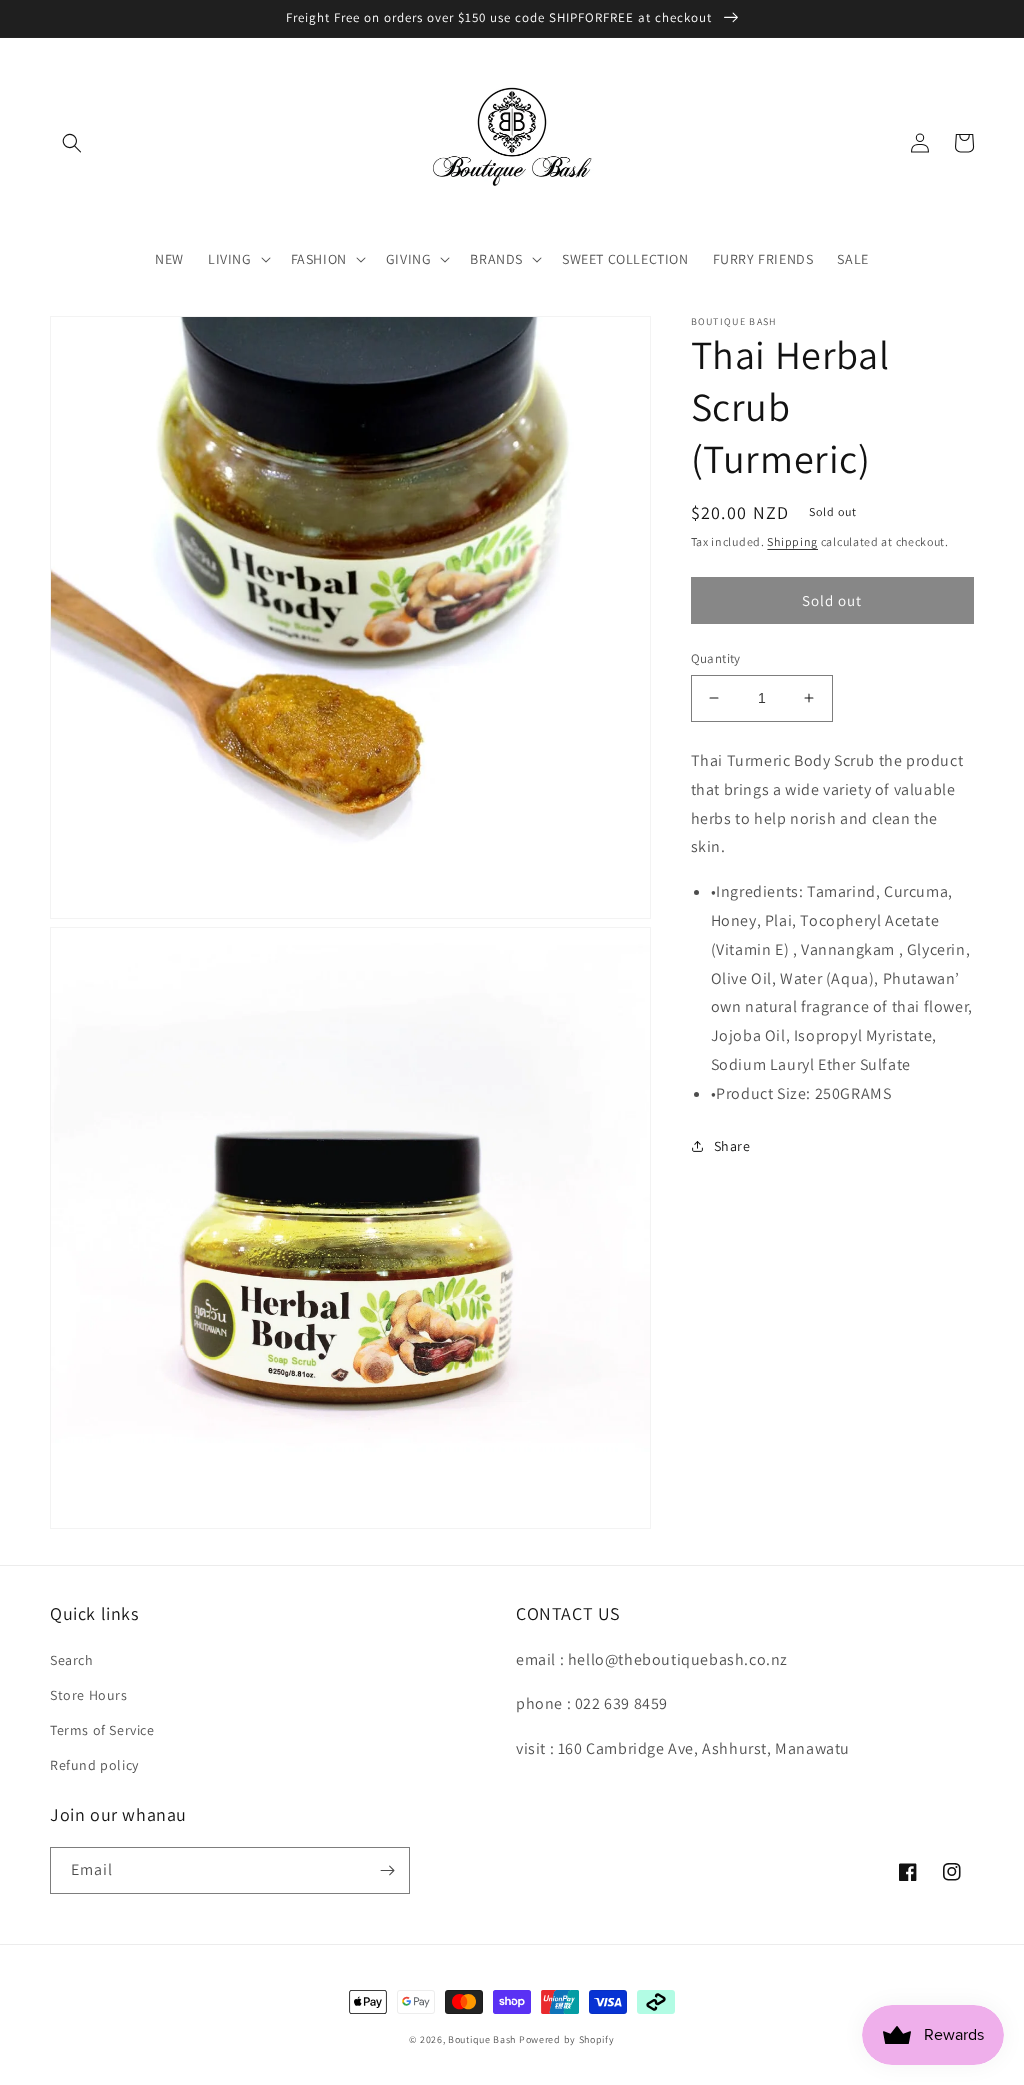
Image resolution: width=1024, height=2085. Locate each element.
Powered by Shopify (567, 2039)
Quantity (716, 658)
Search (72, 1660)
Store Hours (89, 1695)
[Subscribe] (387, 1870)
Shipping (792, 541)
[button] (72, 143)
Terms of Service (102, 1730)
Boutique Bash (482, 2039)
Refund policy (94, 1765)
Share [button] (732, 1146)
